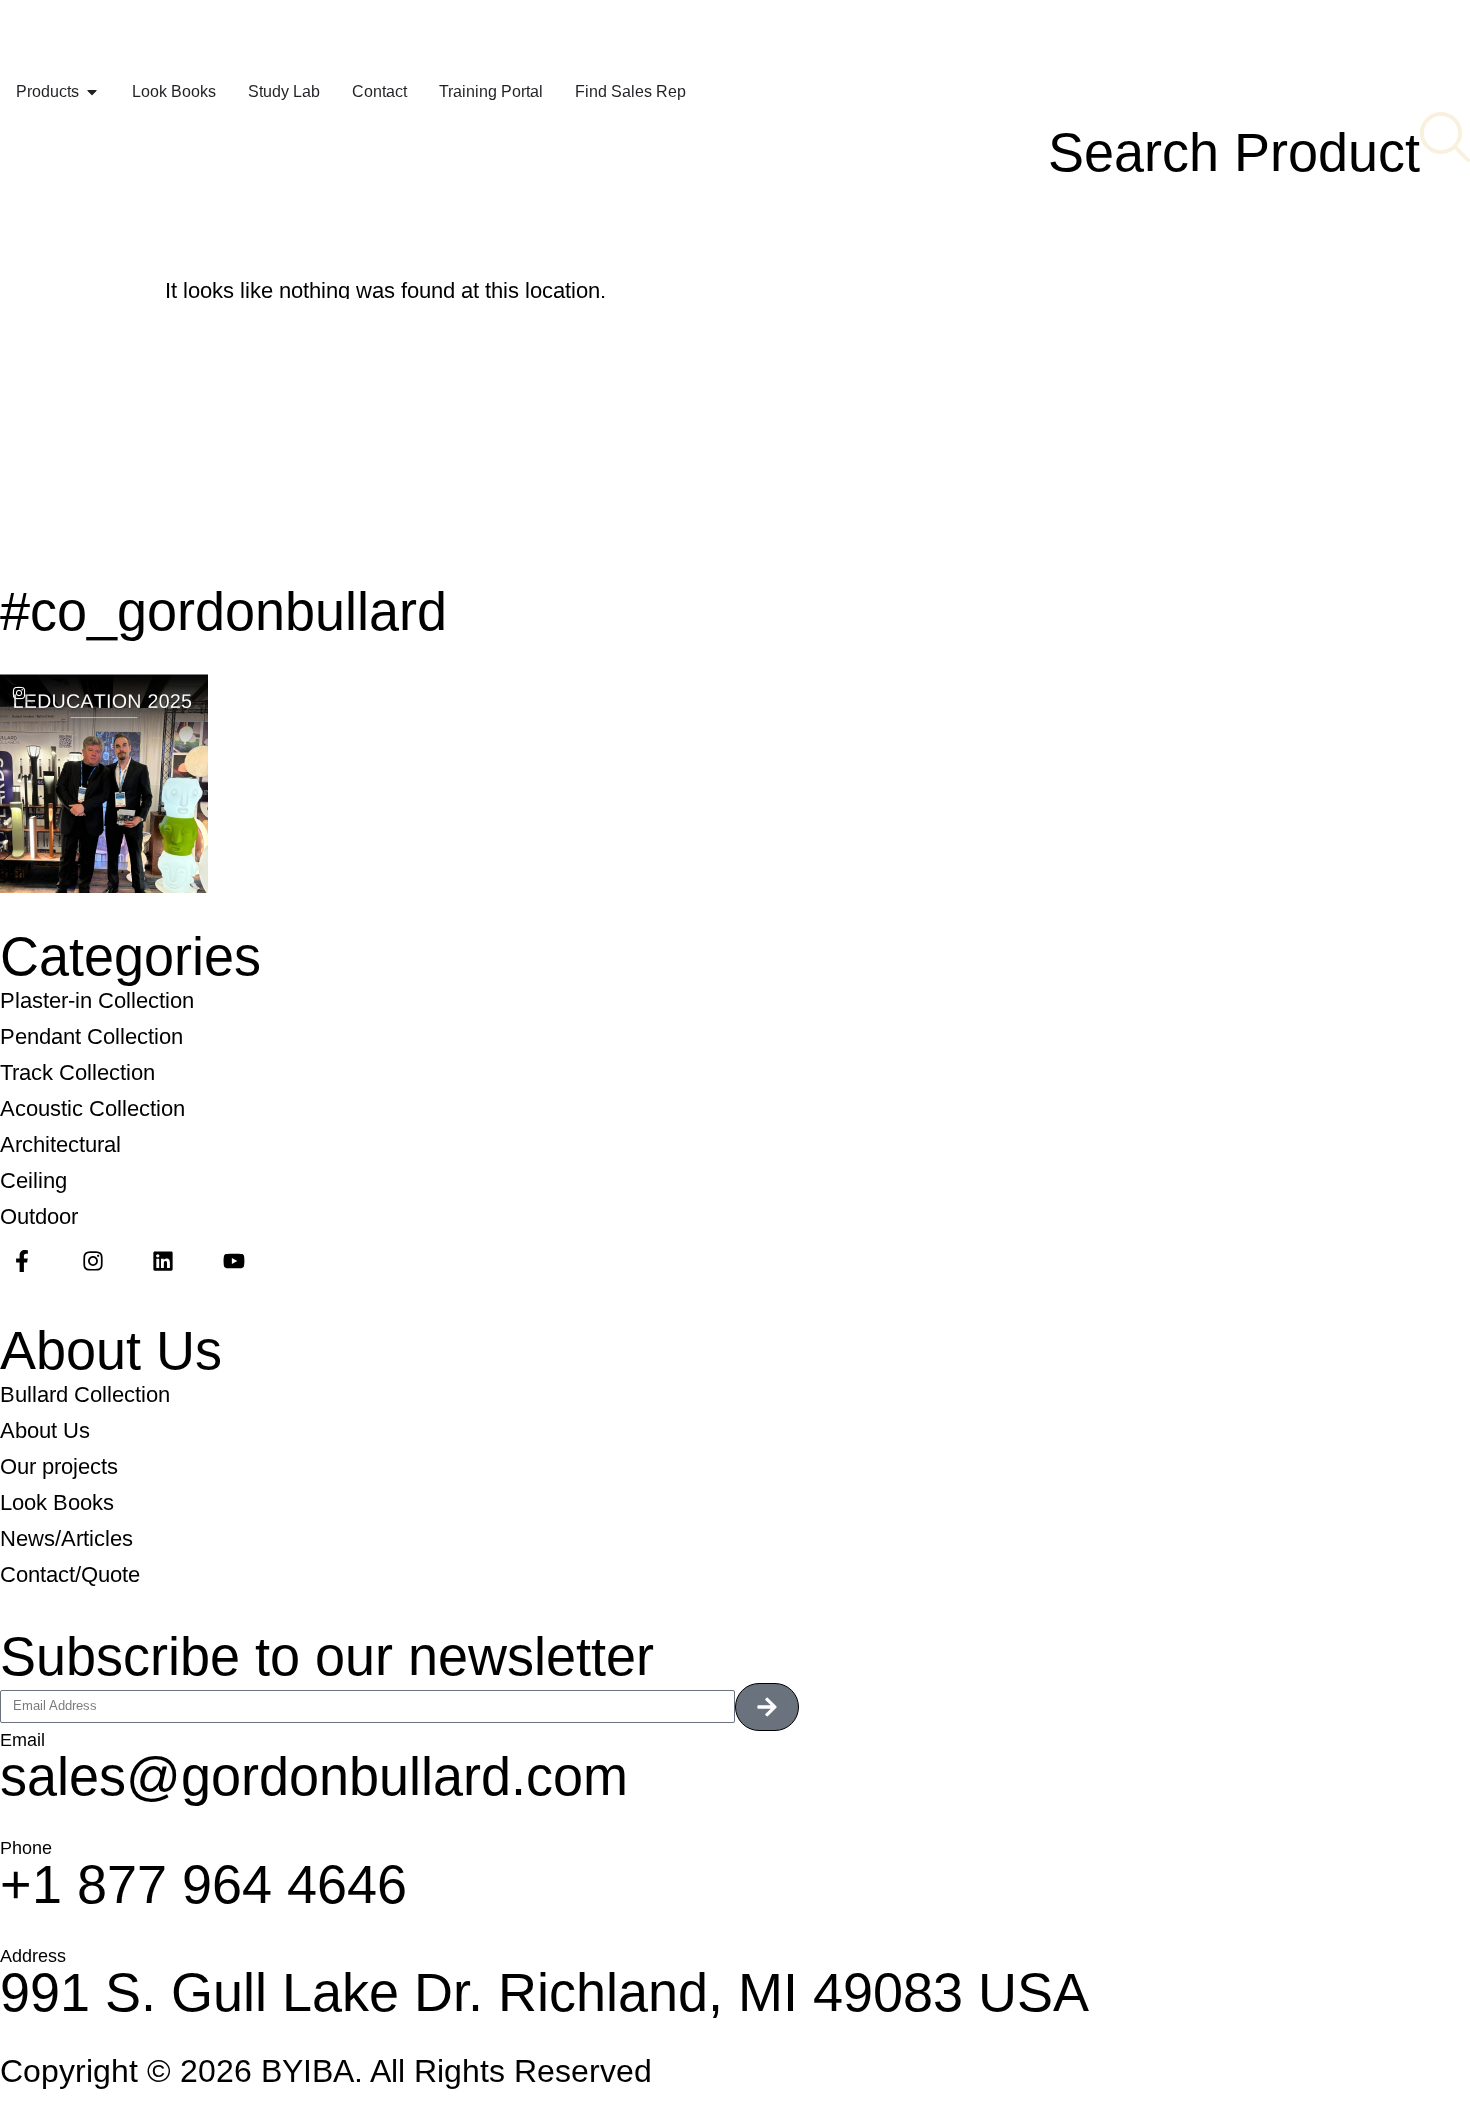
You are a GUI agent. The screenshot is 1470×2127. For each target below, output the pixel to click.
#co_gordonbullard (223, 611)
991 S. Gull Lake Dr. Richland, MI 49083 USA (544, 1992)
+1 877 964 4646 (203, 1884)
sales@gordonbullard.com (314, 1776)
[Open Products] (92, 92)
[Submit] (767, 1707)
